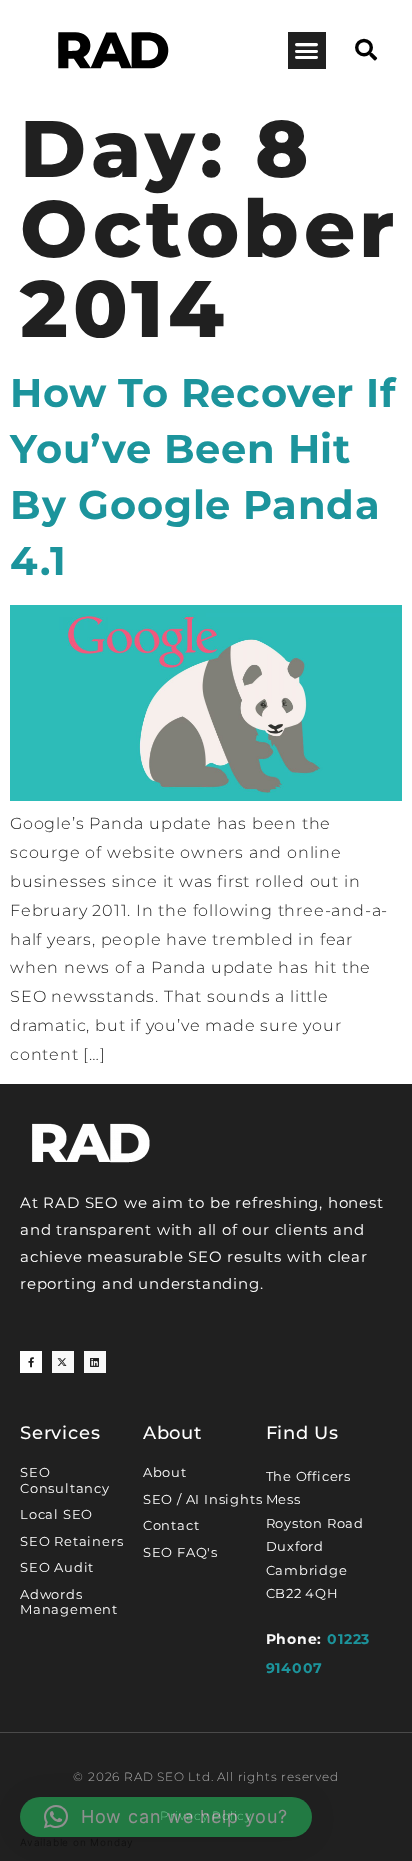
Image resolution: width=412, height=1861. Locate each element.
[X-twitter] (63, 1362)
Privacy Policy (206, 1815)
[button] (307, 51)
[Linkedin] (95, 1362)
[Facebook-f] (31, 1362)
